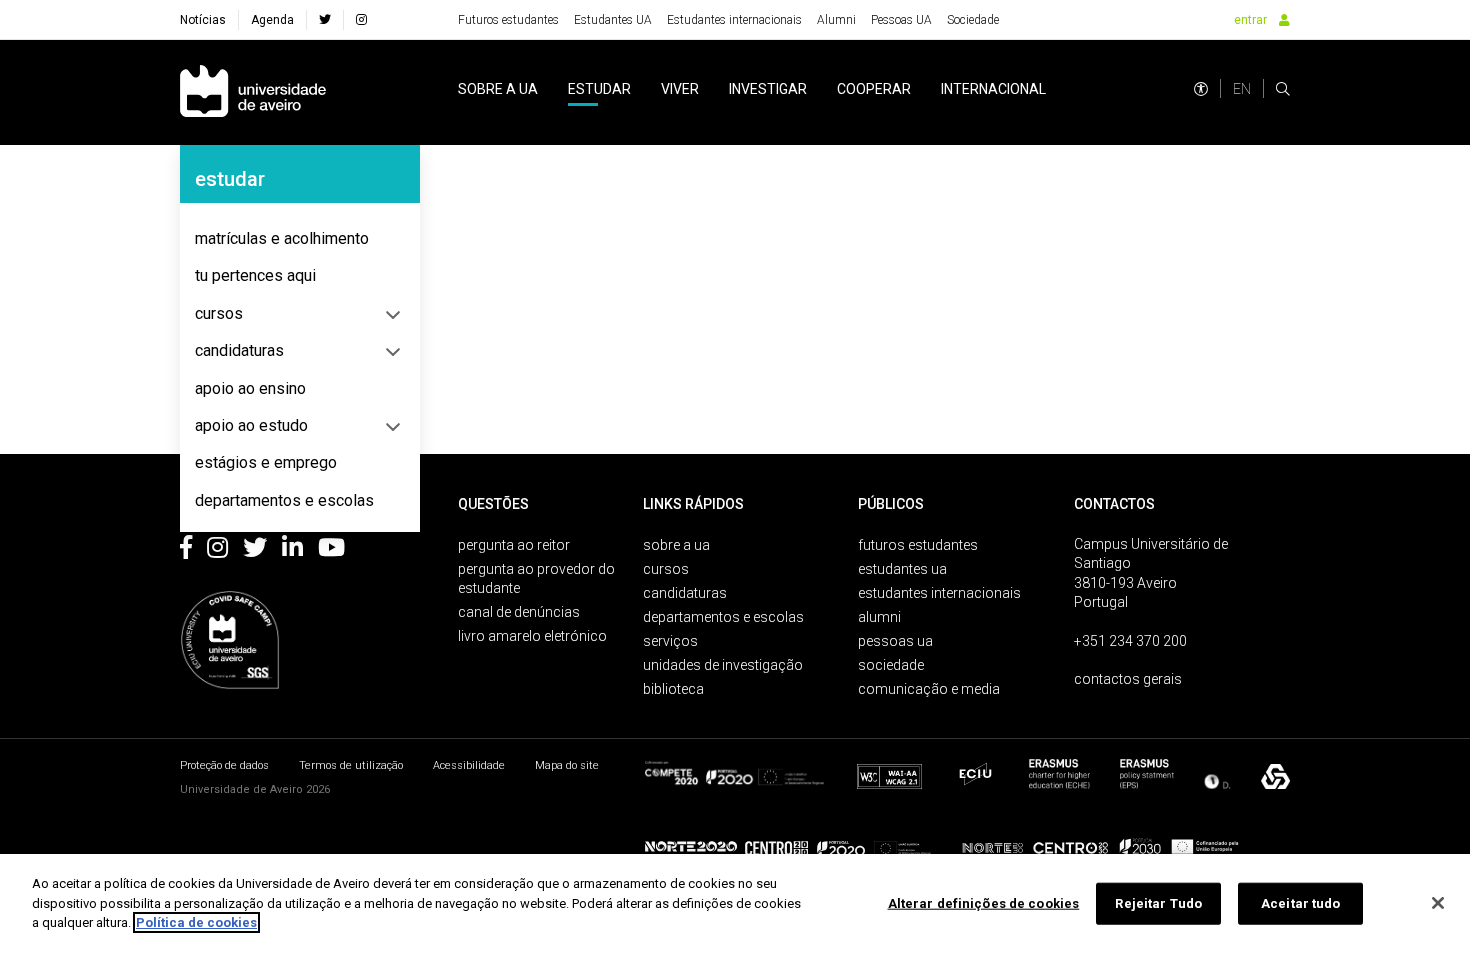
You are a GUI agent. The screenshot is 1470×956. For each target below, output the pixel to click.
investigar (768, 89)
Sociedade (973, 20)
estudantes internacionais (939, 593)
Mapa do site (567, 765)
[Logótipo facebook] (186, 551)
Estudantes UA (613, 20)
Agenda (272, 20)
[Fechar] (1438, 903)
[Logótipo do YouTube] (331, 551)
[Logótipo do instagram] (217, 551)
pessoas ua (895, 641)
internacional (993, 89)
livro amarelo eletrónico (532, 636)
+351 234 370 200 (1130, 641)
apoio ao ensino (250, 388)
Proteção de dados (224, 765)
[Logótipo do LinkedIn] (292, 551)
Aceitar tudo (1301, 903)
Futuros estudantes (508, 20)
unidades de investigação (723, 665)
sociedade (891, 665)
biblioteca (673, 689)
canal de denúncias (519, 612)
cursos (219, 313)
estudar (599, 89)
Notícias (203, 20)
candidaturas (239, 350)
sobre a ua (498, 89)
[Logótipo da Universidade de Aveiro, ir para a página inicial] (253, 92)
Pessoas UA (901, 20)
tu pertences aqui (255, 275)
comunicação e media (929, 689)
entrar (1250, 20)
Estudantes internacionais (734, 20)
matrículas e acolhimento (282, 238)
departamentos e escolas (284, 500)
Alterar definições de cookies (984, 903)
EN (1242, 89)
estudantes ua (902, 569)
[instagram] (361, 20)
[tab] (300, 239)
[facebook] (325, 20)
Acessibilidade (469, 765)
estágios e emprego (266, 462)
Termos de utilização (351, 765)
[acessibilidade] (1201, 89)
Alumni (836, 20)
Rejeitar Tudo (1158, 903)
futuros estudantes (918, 545)
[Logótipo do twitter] (255, 551)
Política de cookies (196, 922)
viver (680, 89)
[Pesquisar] (1283, 89)
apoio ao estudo (251, 425)
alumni (879, 617)
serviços (670, 641)
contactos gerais (1128, 679)
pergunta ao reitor (514, 545)
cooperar (874, 89)
